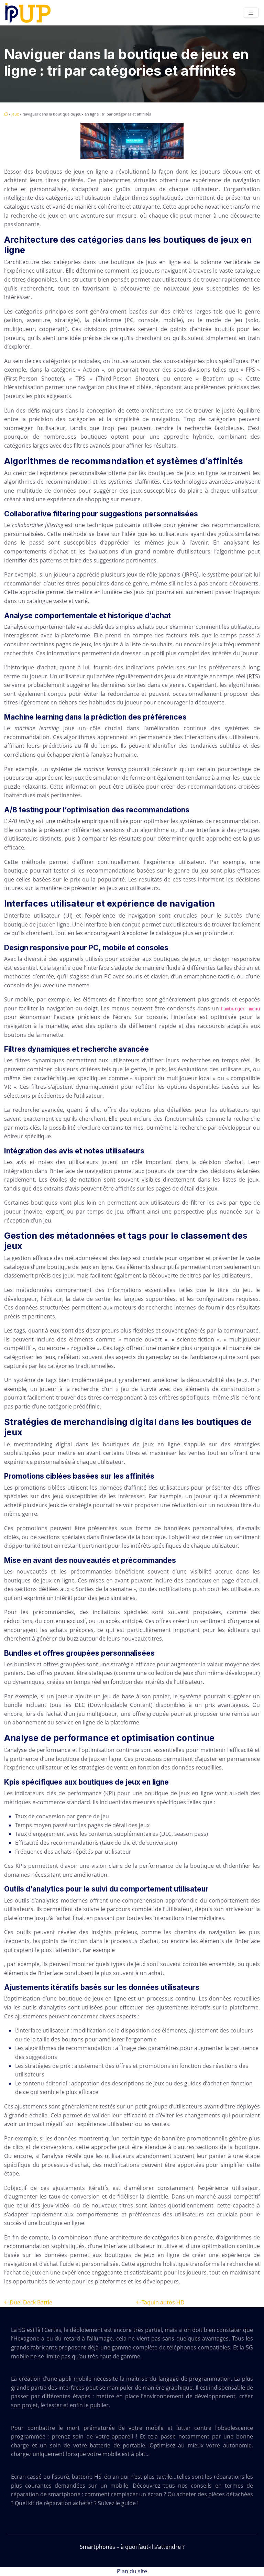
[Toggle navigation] (251, 13)
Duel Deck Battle (31, 2302)
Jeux (15, 114)
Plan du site (132, 2571)
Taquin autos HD (163, 2302)
